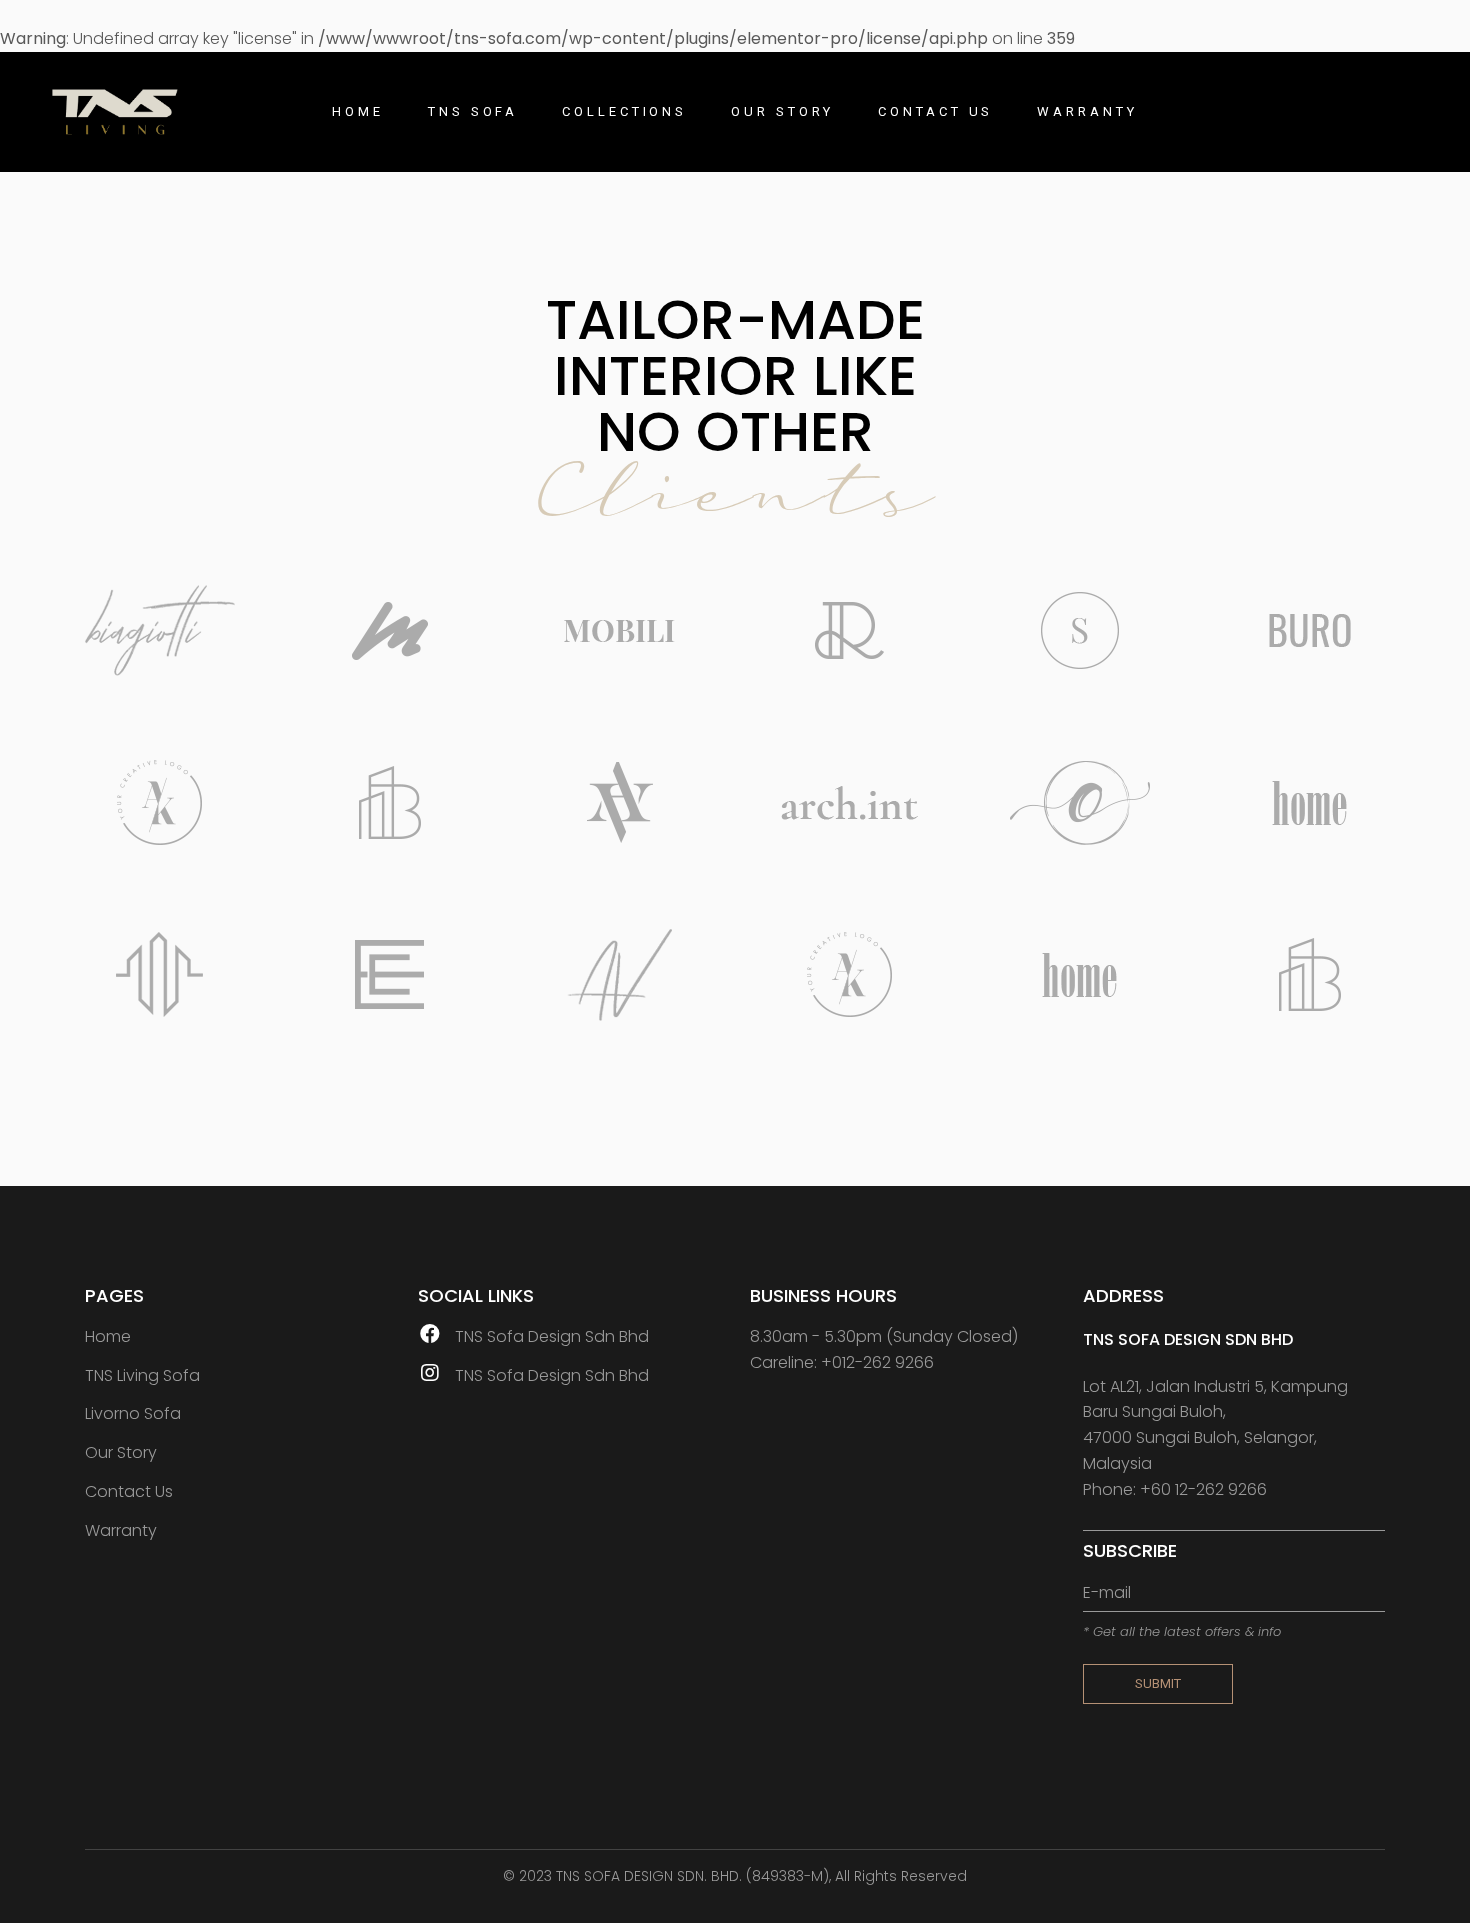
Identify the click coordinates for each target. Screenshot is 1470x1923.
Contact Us (129, 1491)
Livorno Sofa (133, 1413)
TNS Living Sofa (142, 1375)
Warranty (121, 1530)
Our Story (121, 1452)
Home (108, 1336)
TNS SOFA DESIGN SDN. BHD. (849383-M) (692, 1876)
